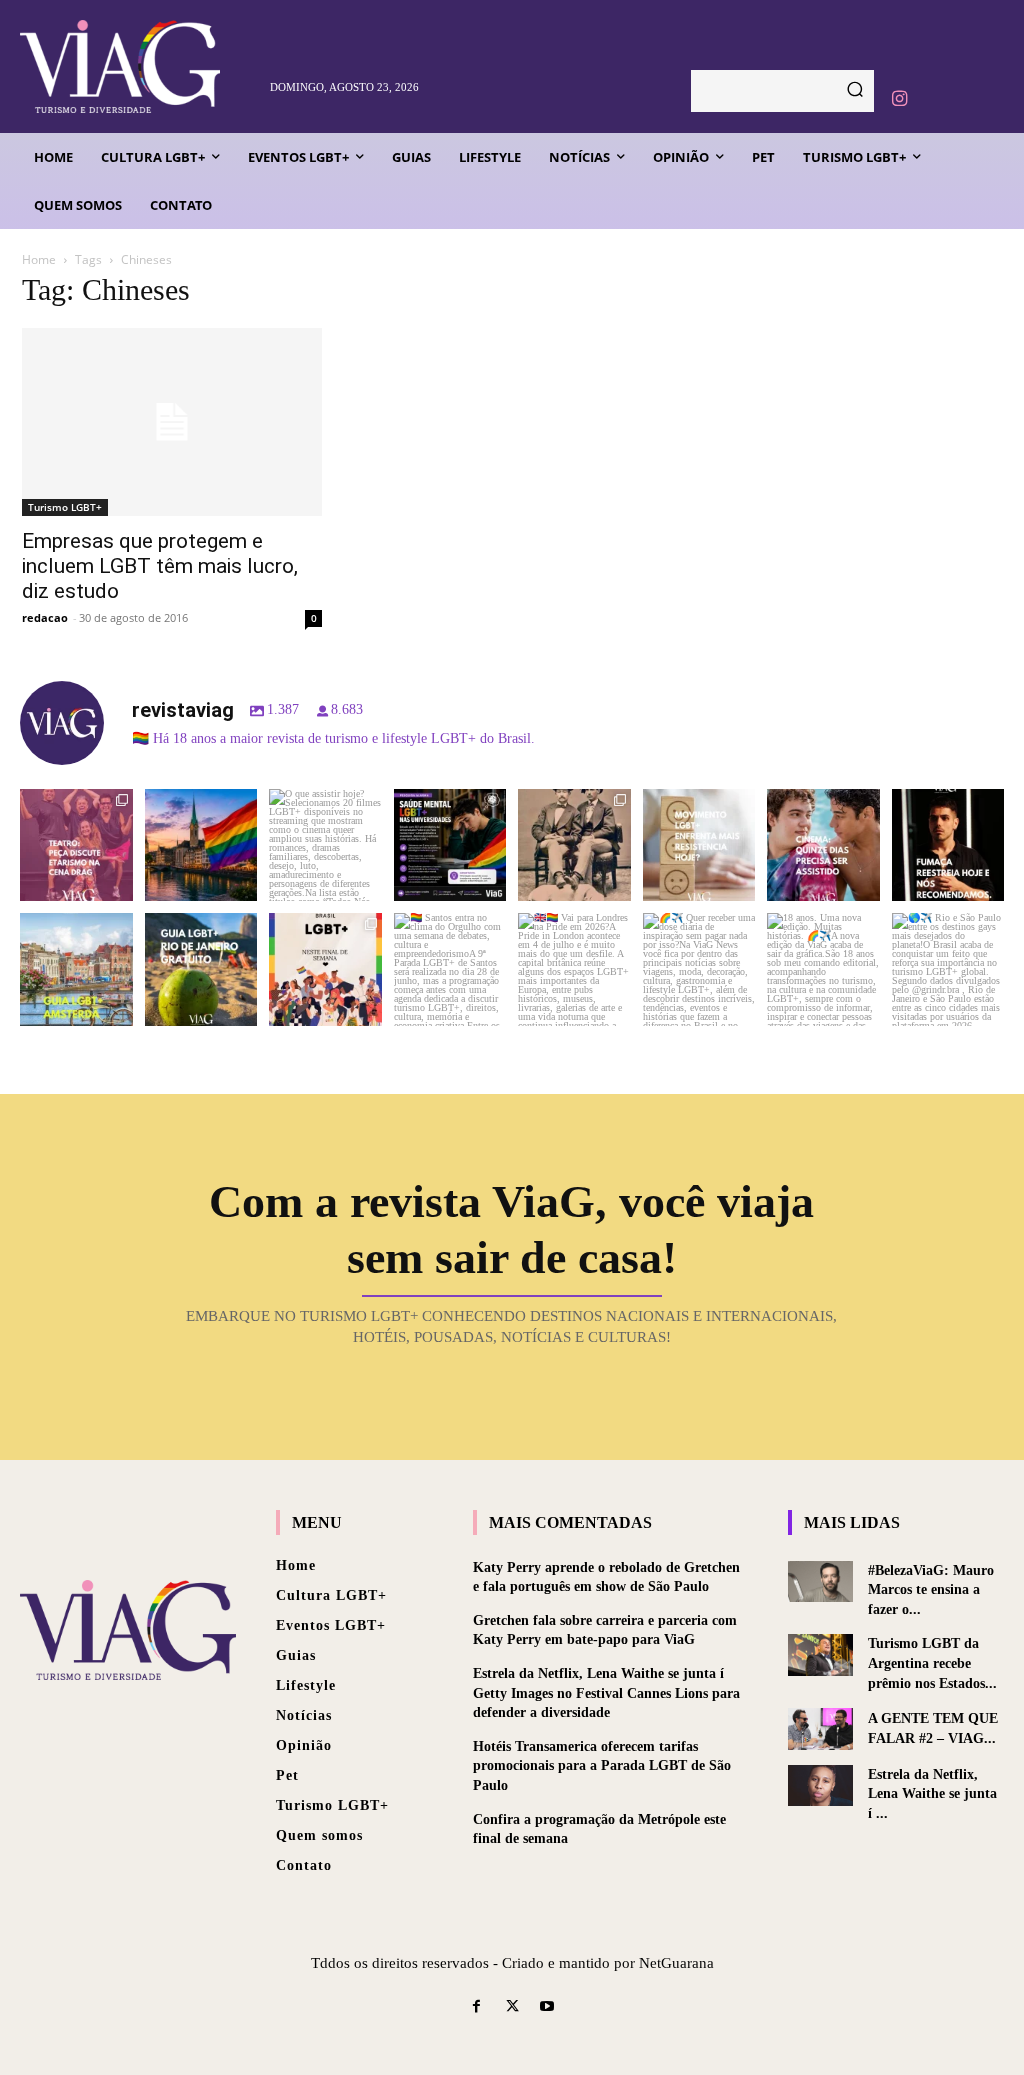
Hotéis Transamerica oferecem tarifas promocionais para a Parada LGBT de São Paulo (602, 1766)
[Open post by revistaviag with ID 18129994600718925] (201, 969)
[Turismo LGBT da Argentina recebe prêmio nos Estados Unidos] (820, 1654)
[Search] (855, 91)
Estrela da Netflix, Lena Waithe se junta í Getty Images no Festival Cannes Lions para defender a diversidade (606, 1693)
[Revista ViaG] (137, 66)
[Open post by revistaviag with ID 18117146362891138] (450, 969)
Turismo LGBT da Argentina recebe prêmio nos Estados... (932, 1663)
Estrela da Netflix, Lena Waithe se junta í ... (932, 1794)
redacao (45, 617)
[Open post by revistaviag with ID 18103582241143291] (201, 845)
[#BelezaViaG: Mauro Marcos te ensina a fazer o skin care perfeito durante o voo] (820, 1581)
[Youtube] (547, 2007)
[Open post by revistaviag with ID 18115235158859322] (574, 969)
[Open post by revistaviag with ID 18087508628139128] (699, 969)
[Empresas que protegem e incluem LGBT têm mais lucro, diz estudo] (172, 422)
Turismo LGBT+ (65, 507)
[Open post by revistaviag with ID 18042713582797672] (574, 845)
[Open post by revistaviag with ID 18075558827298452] (948, 969)
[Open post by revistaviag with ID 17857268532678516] (823, 845)
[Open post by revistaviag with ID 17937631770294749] (325, 845)
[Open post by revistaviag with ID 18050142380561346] (450, 845)
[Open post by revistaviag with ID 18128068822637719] (76, 845)
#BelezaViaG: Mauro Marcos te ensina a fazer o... (931, 1590)
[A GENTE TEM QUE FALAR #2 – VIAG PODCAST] (820, 1728)
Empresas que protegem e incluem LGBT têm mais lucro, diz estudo (160, 566)
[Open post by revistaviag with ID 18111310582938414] (699, 845)
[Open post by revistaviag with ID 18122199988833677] (76, 969)
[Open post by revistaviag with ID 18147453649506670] (325, 969)
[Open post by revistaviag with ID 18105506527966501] (823, 969)
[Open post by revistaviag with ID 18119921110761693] (948, 845)
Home (39, 259)
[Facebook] (476, 2007)
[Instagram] (899, 99)
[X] (511, 2007)
